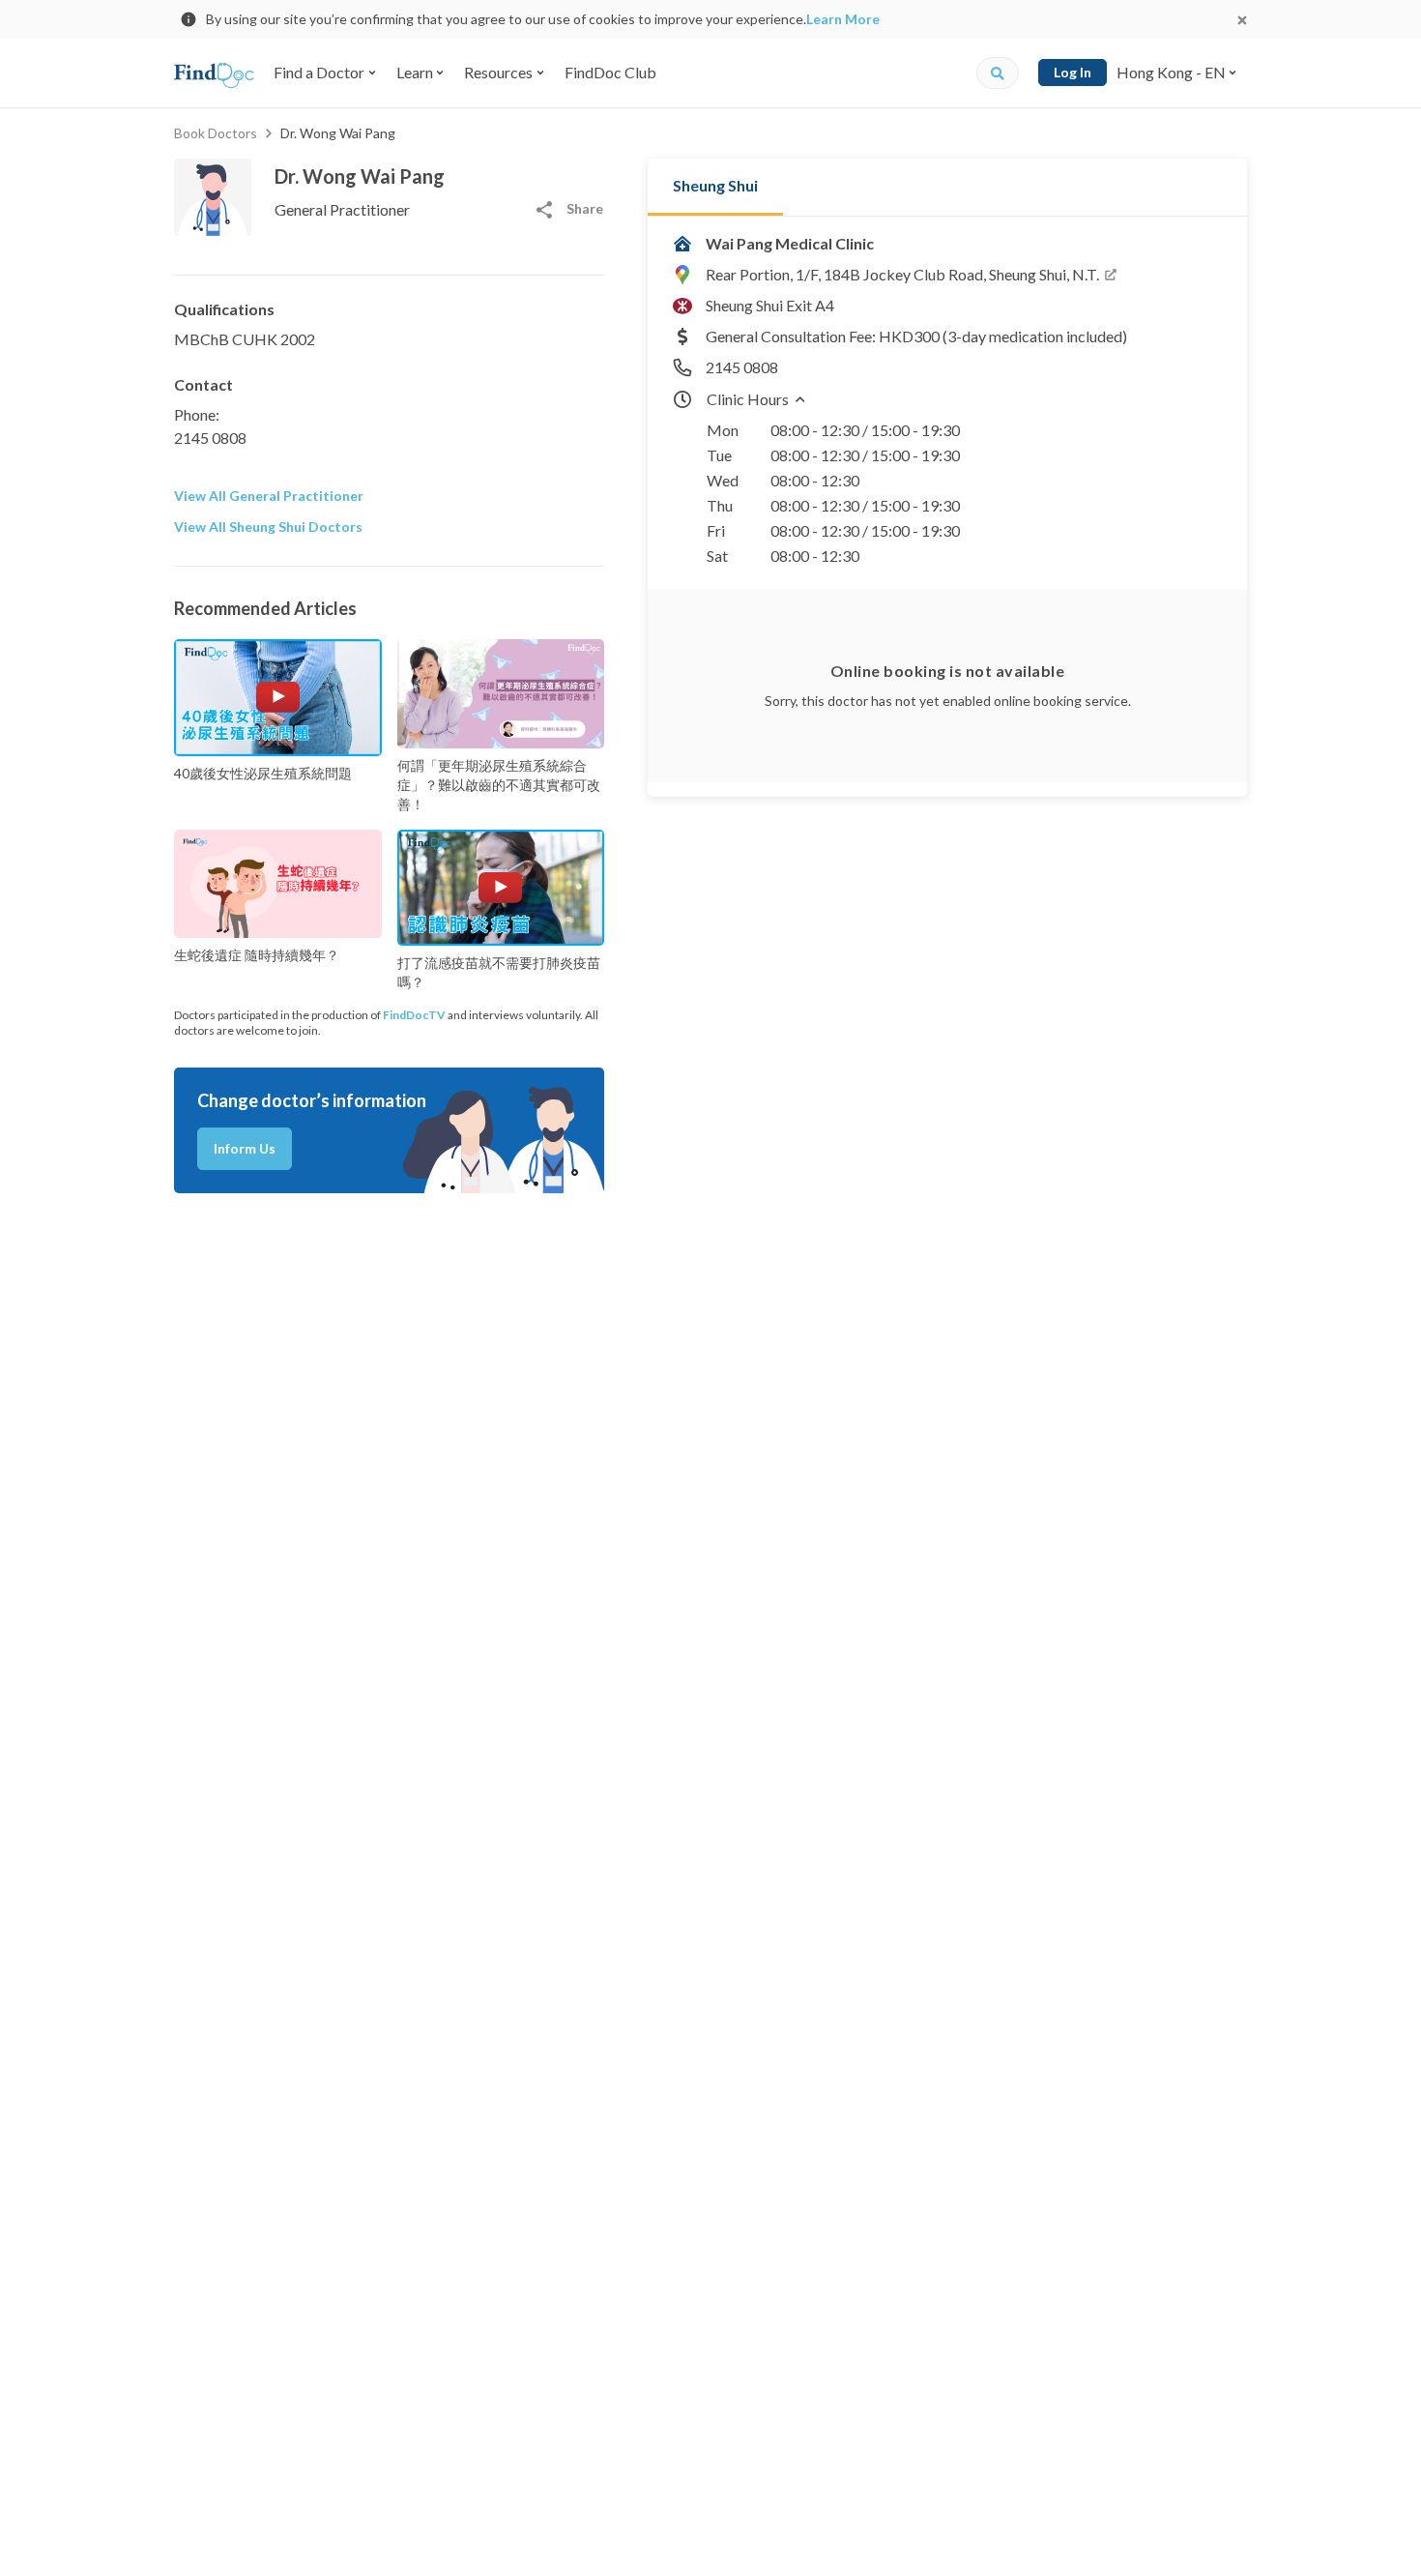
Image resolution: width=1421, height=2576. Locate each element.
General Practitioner (342, 209)
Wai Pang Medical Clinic (790, 243)
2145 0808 (210, 438)
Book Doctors (216, 133)
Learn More (843, 19)
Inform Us (245, 1148)
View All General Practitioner (269, 496)
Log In (1073, 72)
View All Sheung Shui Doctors (268, 527)
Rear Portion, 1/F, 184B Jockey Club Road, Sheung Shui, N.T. (902, 274)
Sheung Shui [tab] (715, 185)
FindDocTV (414, 1015)
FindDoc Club (610, 72)
